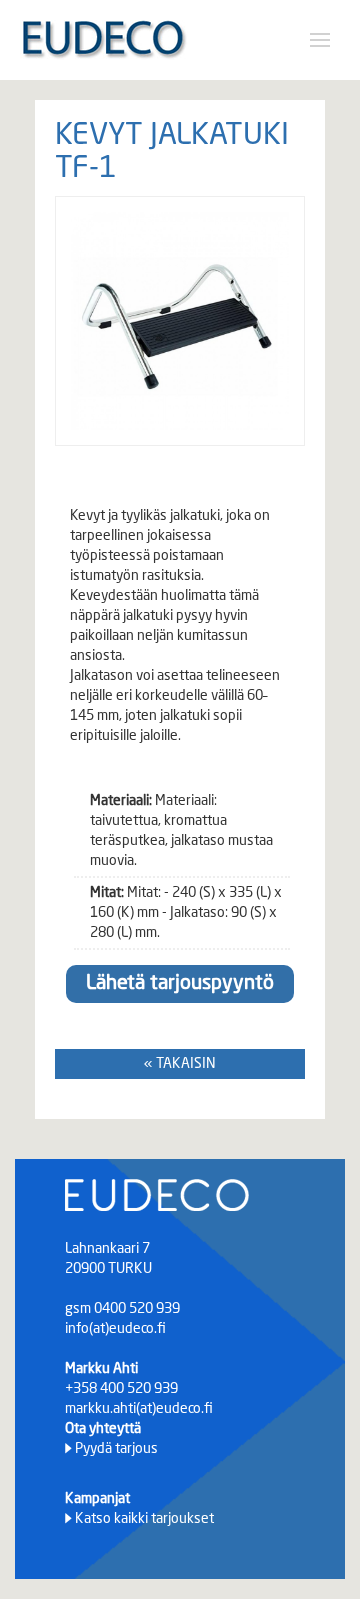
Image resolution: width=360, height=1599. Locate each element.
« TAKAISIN (180, 1064)
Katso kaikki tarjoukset (144, 1519)
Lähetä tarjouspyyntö (180, 984)
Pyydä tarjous (116, 1449)
